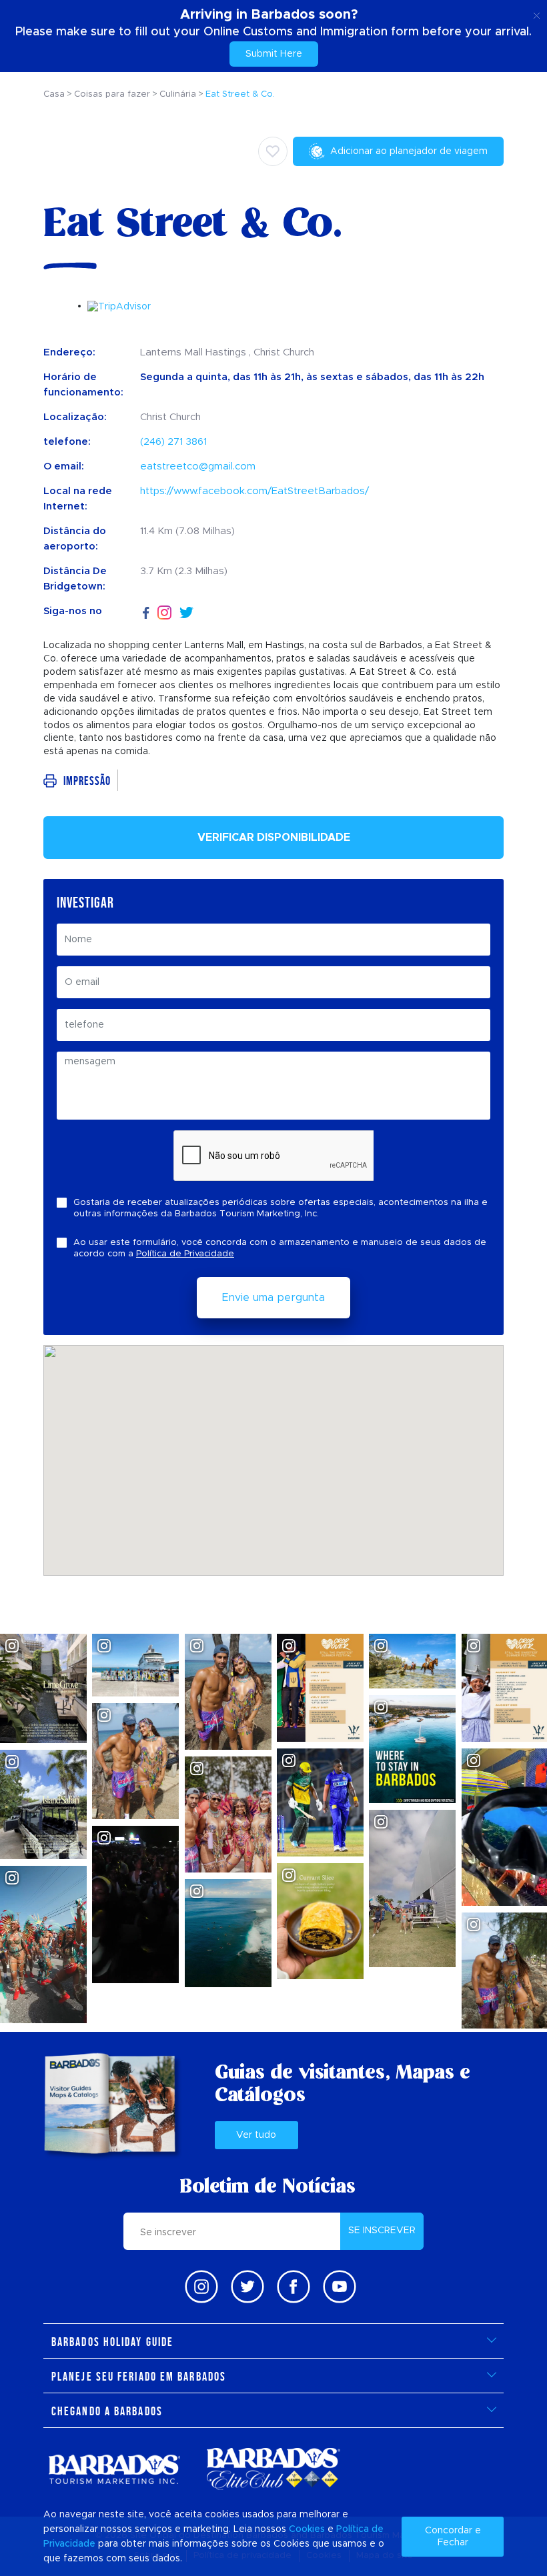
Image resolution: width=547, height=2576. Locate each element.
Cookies (307, 2529)
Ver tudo (256, 2135)
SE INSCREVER (382, 2231)
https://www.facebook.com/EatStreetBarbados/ (254, 491)
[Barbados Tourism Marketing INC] (114, 2469)
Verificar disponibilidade (274, 838)
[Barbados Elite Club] (273, 2469)
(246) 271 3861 (173, 442)
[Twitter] (186, 611)
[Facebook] (146, 611)
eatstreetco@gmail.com (198, 466)
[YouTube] (340, 2287)
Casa (54, 94)
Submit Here (274, 54)
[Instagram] (164, 612)
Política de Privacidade (185, 1254)
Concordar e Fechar (453, 2537)
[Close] (537, 13)
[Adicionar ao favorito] (273, 151)
